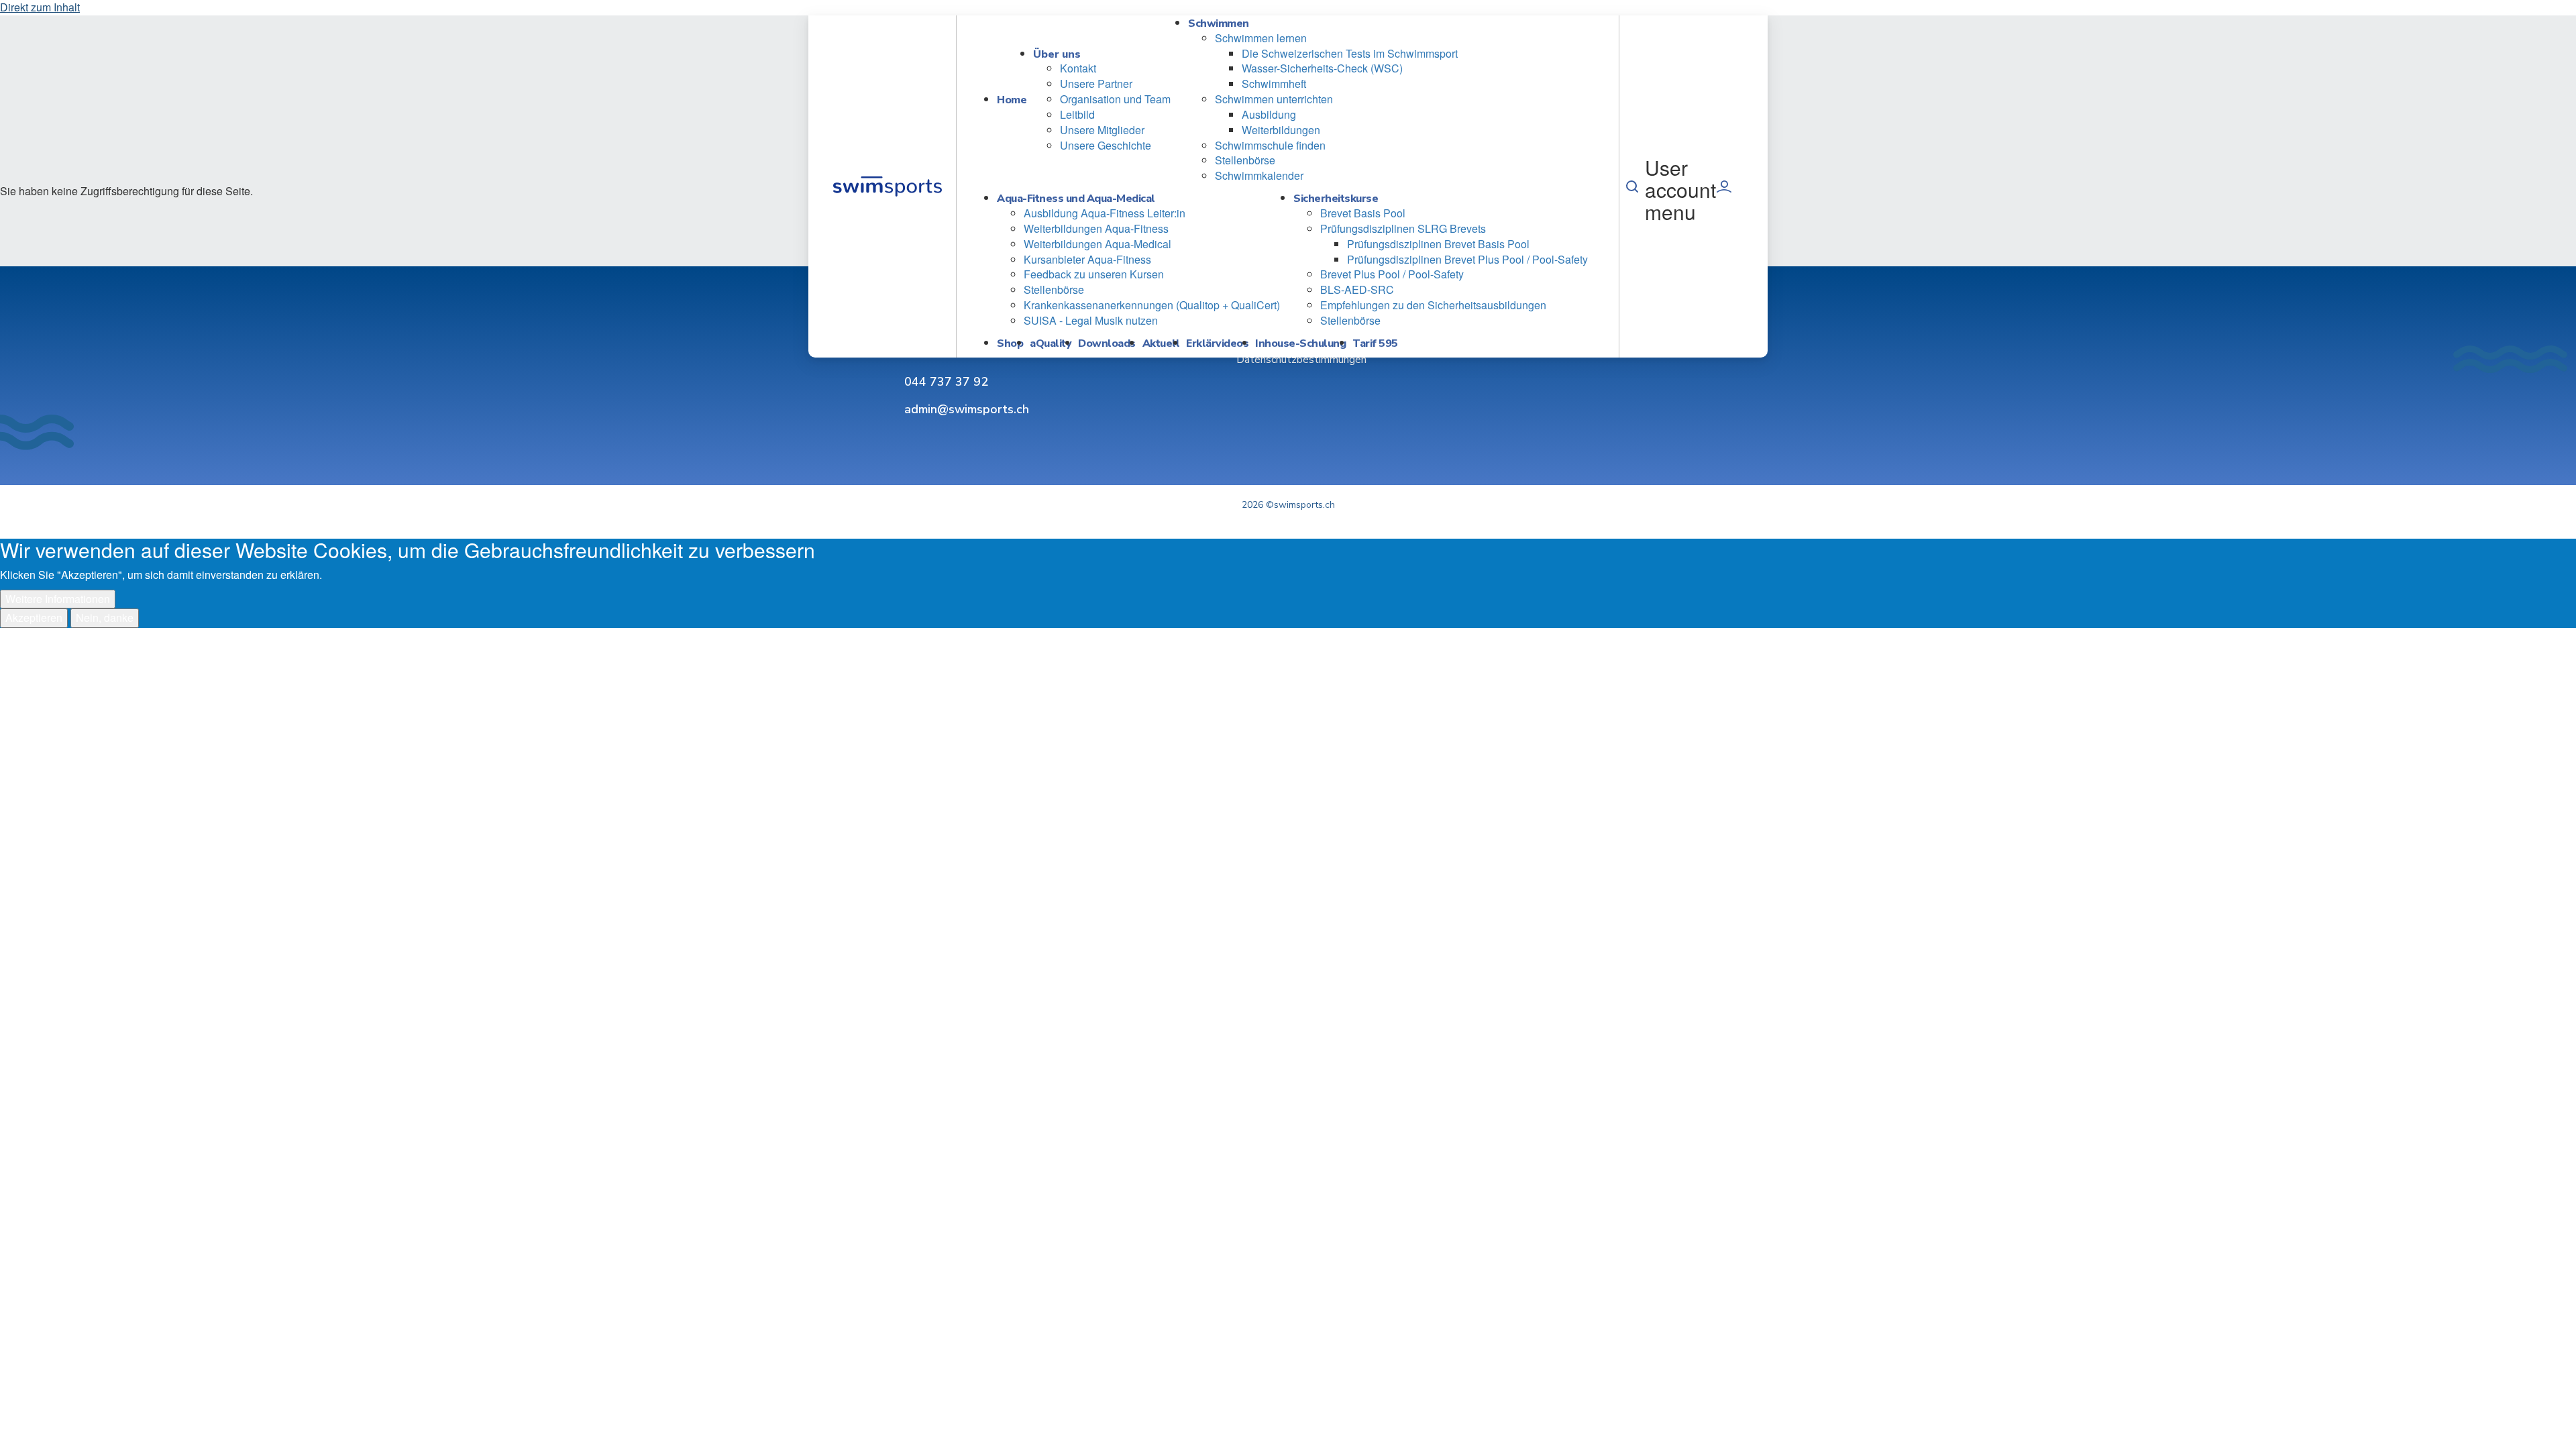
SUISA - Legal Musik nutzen (1091, 320)
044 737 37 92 (946, 382)
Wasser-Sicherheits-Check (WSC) (1322, 68)
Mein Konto (1724, 186)
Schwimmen (1219, 23)
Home (1012, 100)
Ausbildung (1269, 114)
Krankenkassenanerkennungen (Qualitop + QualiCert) (1152, 305)
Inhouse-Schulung (1300, 343)
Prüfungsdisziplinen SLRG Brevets (1403, 228)
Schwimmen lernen (1261, 38)
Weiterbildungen (1281, 130)
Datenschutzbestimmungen (1301, 360)
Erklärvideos (1217, 343)
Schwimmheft (1274, 84)
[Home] (887, 186)
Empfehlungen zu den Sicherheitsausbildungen (1433, 305)
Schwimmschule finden (1270, 145)
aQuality (1051, 343)
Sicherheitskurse (1336, 199)
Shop (1010, 343)
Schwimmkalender (1259, 175)
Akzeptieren (34, 618)
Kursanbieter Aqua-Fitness (1087, 259)
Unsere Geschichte (1106, 145)
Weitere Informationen (58, 599)
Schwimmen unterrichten (1274, 99)
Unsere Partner (1096, 84)
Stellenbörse (1245, 160)
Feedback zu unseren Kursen (1094, 274)
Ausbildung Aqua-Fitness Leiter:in (1105, 213)
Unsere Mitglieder (1102, 130)
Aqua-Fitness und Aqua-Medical (1076, 199)
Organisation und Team (1115, 99)
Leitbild (1077, 114)
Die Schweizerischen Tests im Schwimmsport (1350, 53)
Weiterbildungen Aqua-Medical (1097, 244)
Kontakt (1078, 68)
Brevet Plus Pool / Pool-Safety (1392, 274)
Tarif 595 (1375, 343)
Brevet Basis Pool (1363, 213)
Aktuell (1161, 343)
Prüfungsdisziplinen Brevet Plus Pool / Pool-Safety (1467, 259)
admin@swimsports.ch (967, 409)
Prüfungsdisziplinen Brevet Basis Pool (1438, 244)
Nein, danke (105, 618)
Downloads (1107, 343)
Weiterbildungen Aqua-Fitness (1096, 228)
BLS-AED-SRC (1357, 289)
